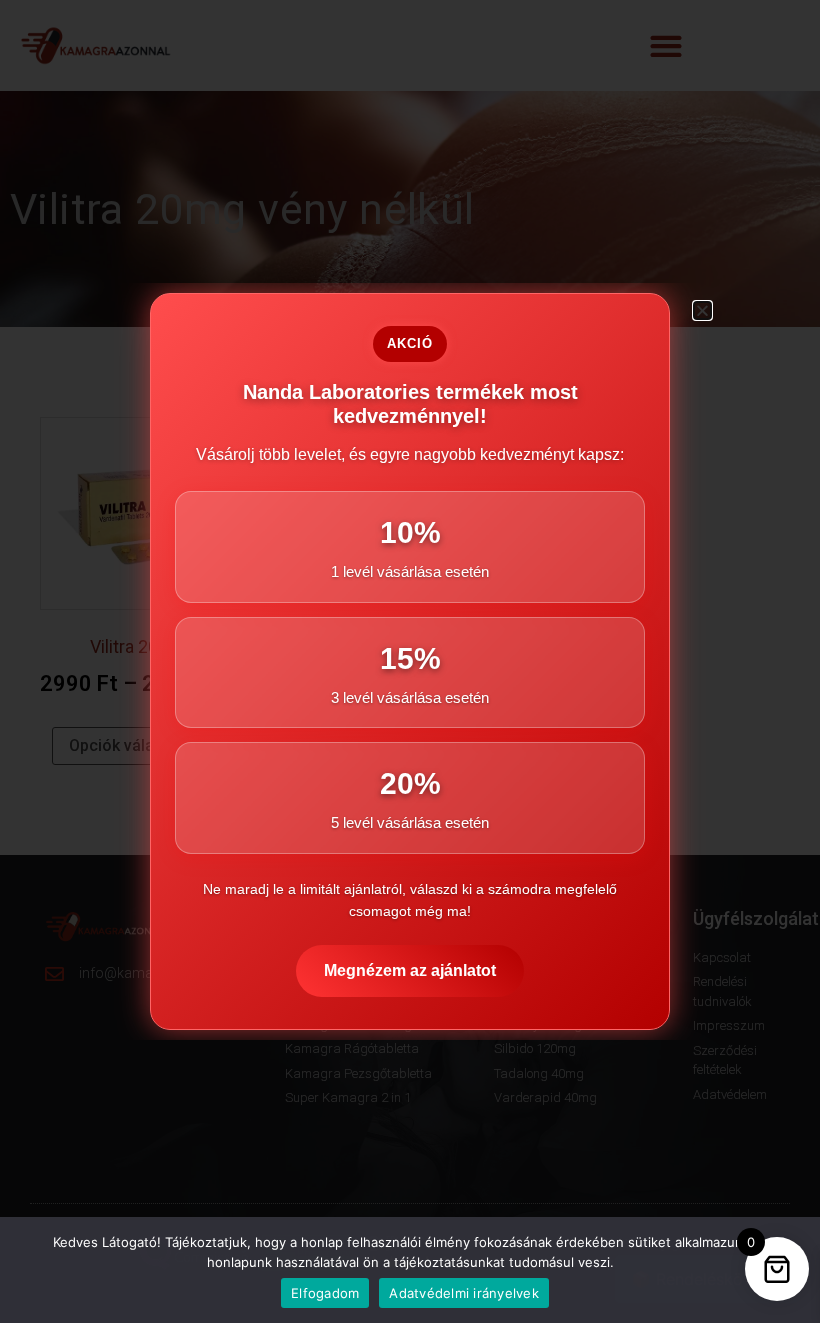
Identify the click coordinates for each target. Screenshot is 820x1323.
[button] (702, 310)
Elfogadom (325, 1293)
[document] (410, 661)
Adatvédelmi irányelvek (464, 1293)
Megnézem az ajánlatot (410, 970)
